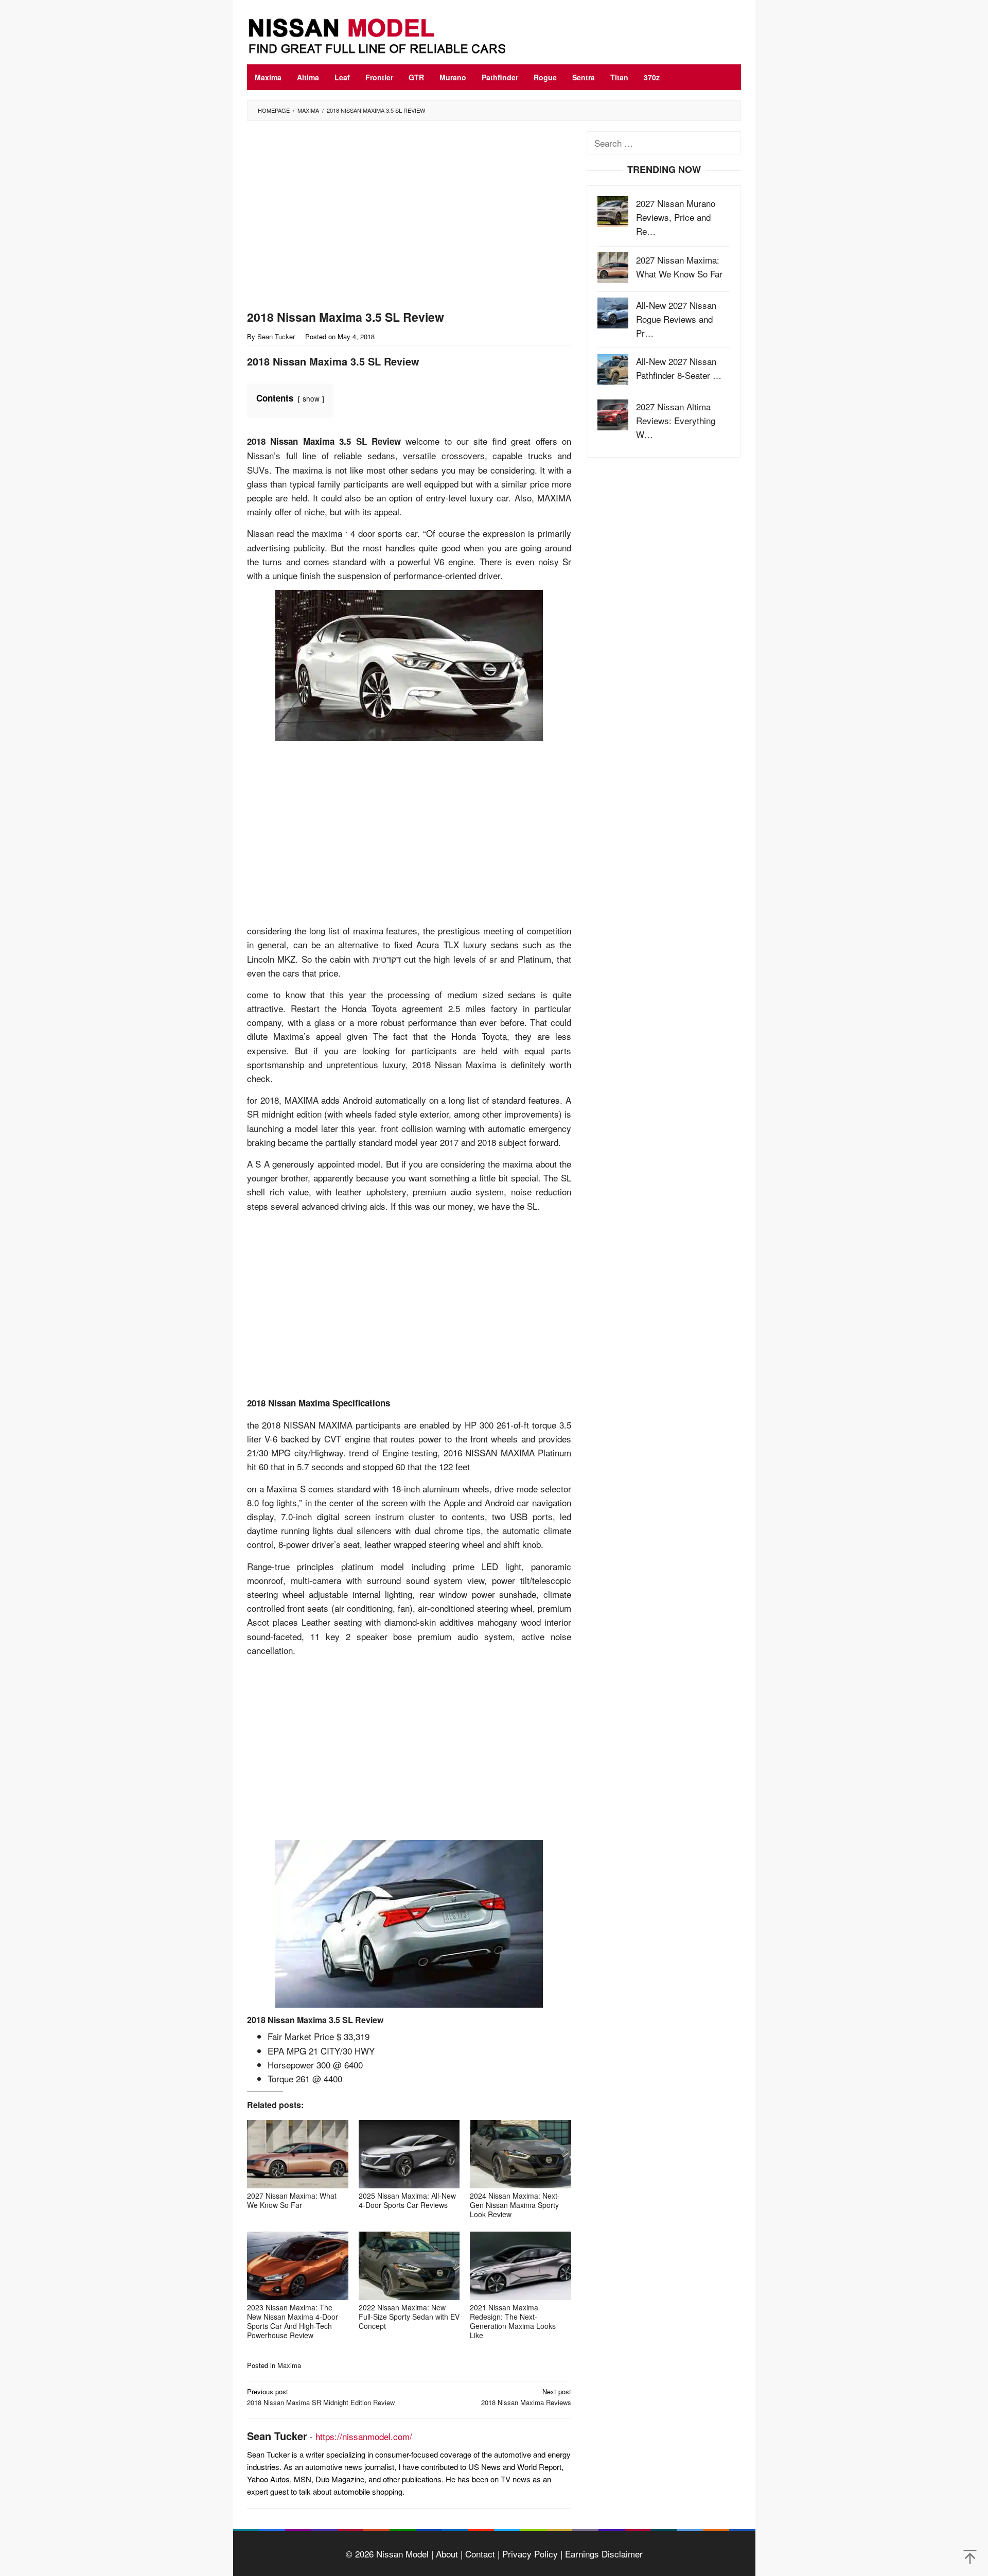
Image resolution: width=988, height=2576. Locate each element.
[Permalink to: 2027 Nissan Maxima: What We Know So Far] (298, 2154)
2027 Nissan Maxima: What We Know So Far (292, 2200)
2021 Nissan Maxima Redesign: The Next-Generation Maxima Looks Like (513, 2321)
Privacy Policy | (531, 2554)
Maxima (289, 2365)
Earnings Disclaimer (603, 2554)
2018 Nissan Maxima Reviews (526, 2397)
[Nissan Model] (389, 34)
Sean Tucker (277, 2436)
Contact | (481, 2554)
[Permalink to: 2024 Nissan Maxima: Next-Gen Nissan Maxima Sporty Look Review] (521, 2154)
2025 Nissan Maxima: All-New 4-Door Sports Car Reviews (407, 2200)
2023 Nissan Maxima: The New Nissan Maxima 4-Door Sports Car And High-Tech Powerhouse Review (293, 2321)
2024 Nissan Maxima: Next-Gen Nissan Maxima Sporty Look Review (515, 2205)
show (311, 398)
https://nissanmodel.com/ (364, 2436)
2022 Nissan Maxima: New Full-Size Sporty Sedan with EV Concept (409, 2317)
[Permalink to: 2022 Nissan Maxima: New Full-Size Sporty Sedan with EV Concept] (409, 2266)
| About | (446, 2554)
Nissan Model (402, 2554)
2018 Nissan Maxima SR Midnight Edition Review (321, 2397)
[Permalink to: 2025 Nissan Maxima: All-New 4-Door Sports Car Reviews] (409, 2154)
